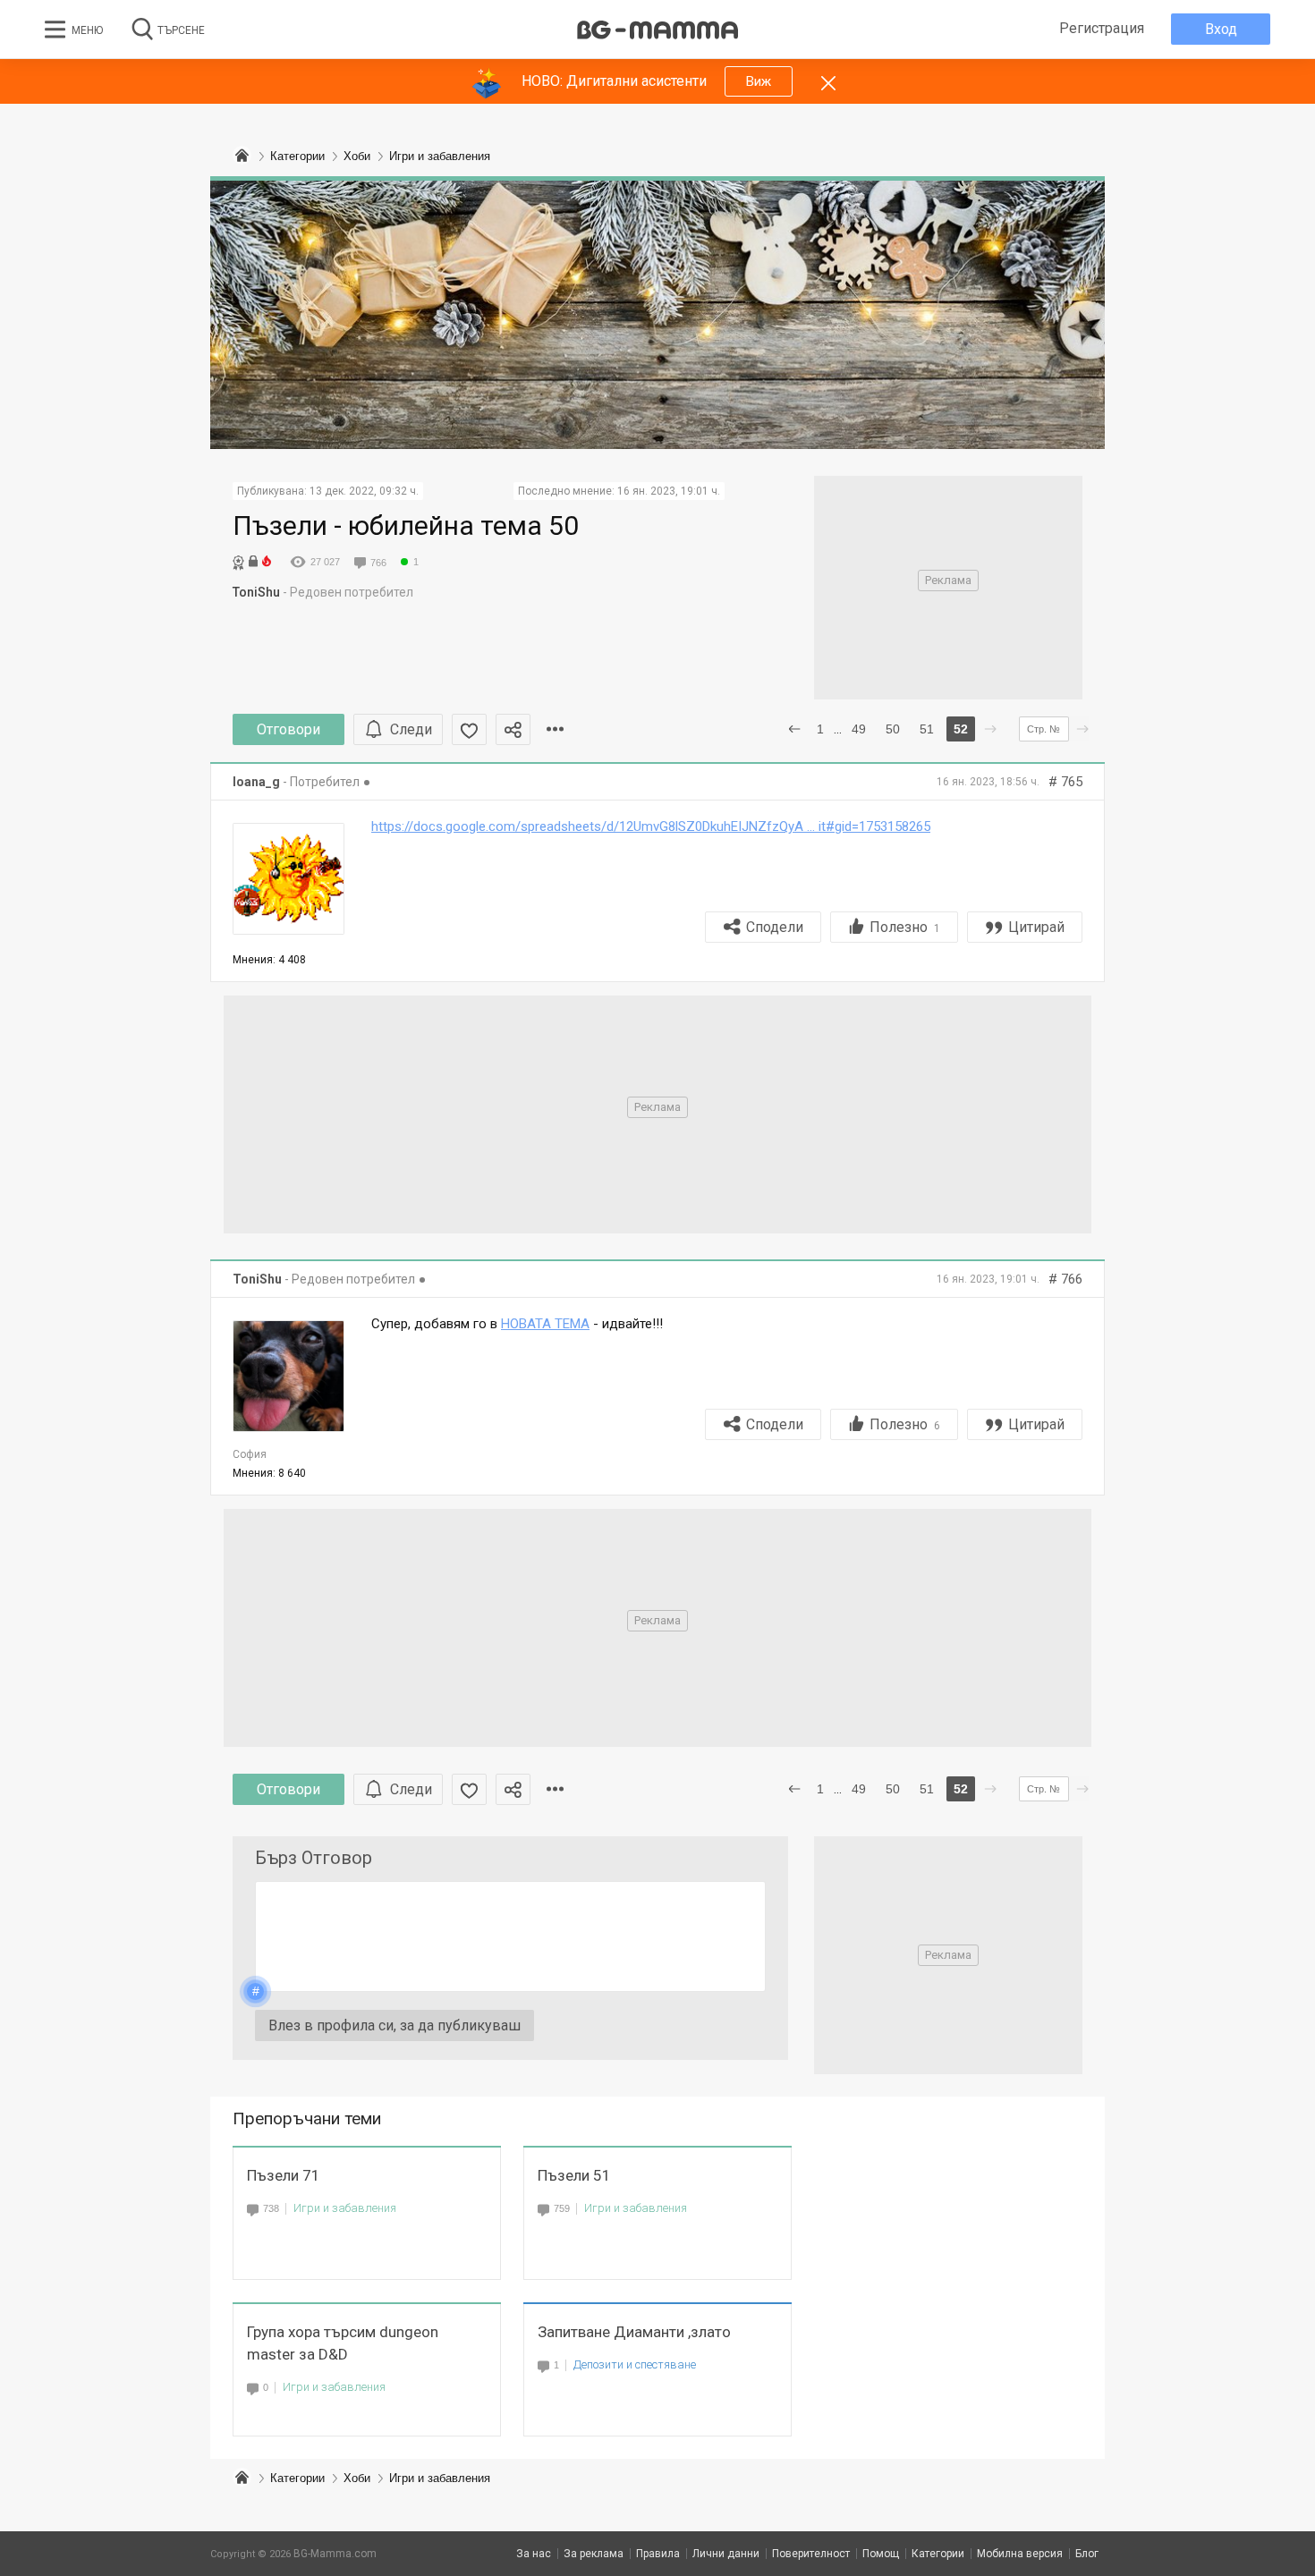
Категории (297, 2478)
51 (927, 729)
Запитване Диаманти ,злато (634, 2332)
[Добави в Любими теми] (469, 729)
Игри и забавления (345, 2208)
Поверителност (811, 2554)
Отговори (288, 729)
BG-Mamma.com (335, 2554)
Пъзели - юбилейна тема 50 (406, 525)
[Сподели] (513, 729)
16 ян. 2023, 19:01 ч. (669, 491)
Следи (411, 729)
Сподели (775, 927)
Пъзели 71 (284, 2175)
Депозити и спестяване (635, 2364)
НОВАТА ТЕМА (545, 1324)
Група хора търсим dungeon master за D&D (343, 2343)
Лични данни (726, 2554)
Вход (1221, 29)
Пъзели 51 (574, 2175)
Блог (1087, 2554)
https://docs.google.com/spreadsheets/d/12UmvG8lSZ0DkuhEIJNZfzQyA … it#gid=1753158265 (651, 826)
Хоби (357, 2478)
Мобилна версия (1020, 2554)
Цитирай (1036, 927)
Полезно (905, 927)
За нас (534, 2554)
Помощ (881, 2554)
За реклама (594, 2554)
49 (859, 729)
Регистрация (1102, 28)
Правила (658, 2554)
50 (893, 729)
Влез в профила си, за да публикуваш (394, 2025)
